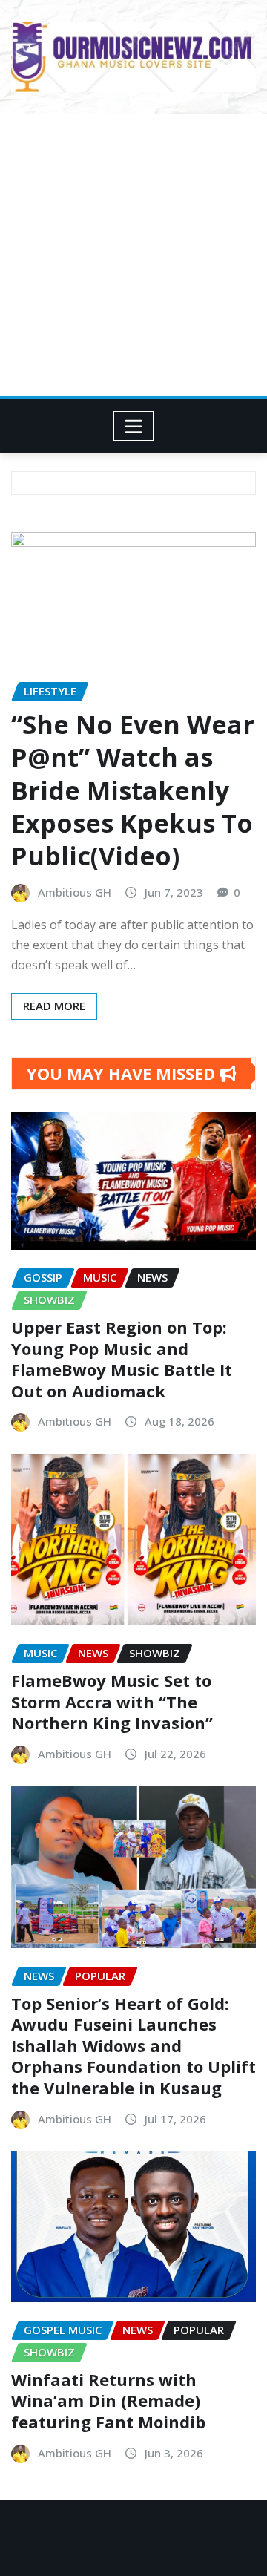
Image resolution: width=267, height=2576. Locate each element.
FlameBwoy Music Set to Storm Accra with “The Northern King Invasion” (112, 1701)
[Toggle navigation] (134, 426)
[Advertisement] (133, 255)
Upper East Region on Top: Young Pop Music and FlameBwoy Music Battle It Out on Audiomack (122, 1359)
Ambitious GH (75, 892)
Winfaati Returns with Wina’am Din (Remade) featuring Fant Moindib (108, 2400)
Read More (54, 1006)
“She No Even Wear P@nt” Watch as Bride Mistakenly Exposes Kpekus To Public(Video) (133, 790)
